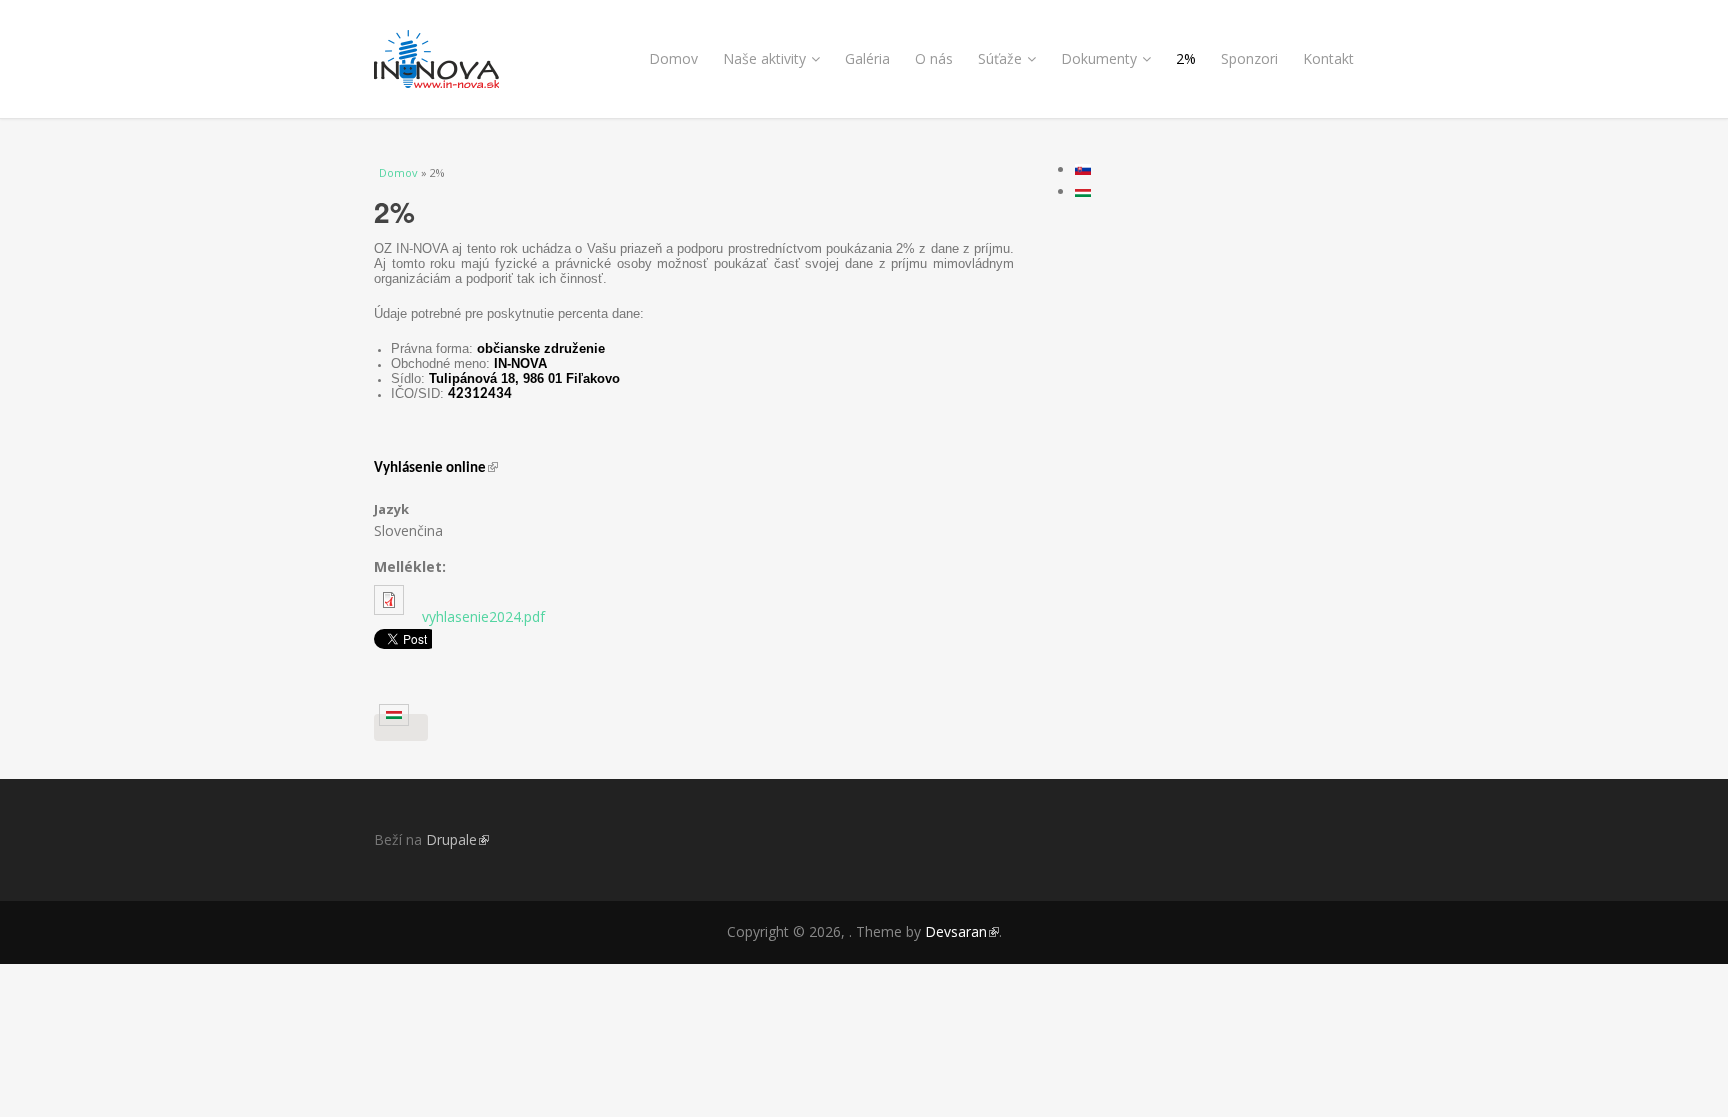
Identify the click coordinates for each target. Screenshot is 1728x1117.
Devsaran (962, 931)
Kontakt (1328, 58)
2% (1186, 58)
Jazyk (391, 509)
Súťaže (1000, 58)
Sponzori (1249, 58)
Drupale (457, 839)
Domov (673, 58)
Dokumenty (1099, 58)
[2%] (401, 727)
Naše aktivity (764, 58)
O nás (934, 58)
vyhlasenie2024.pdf (483, 616)
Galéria (867, 58)
